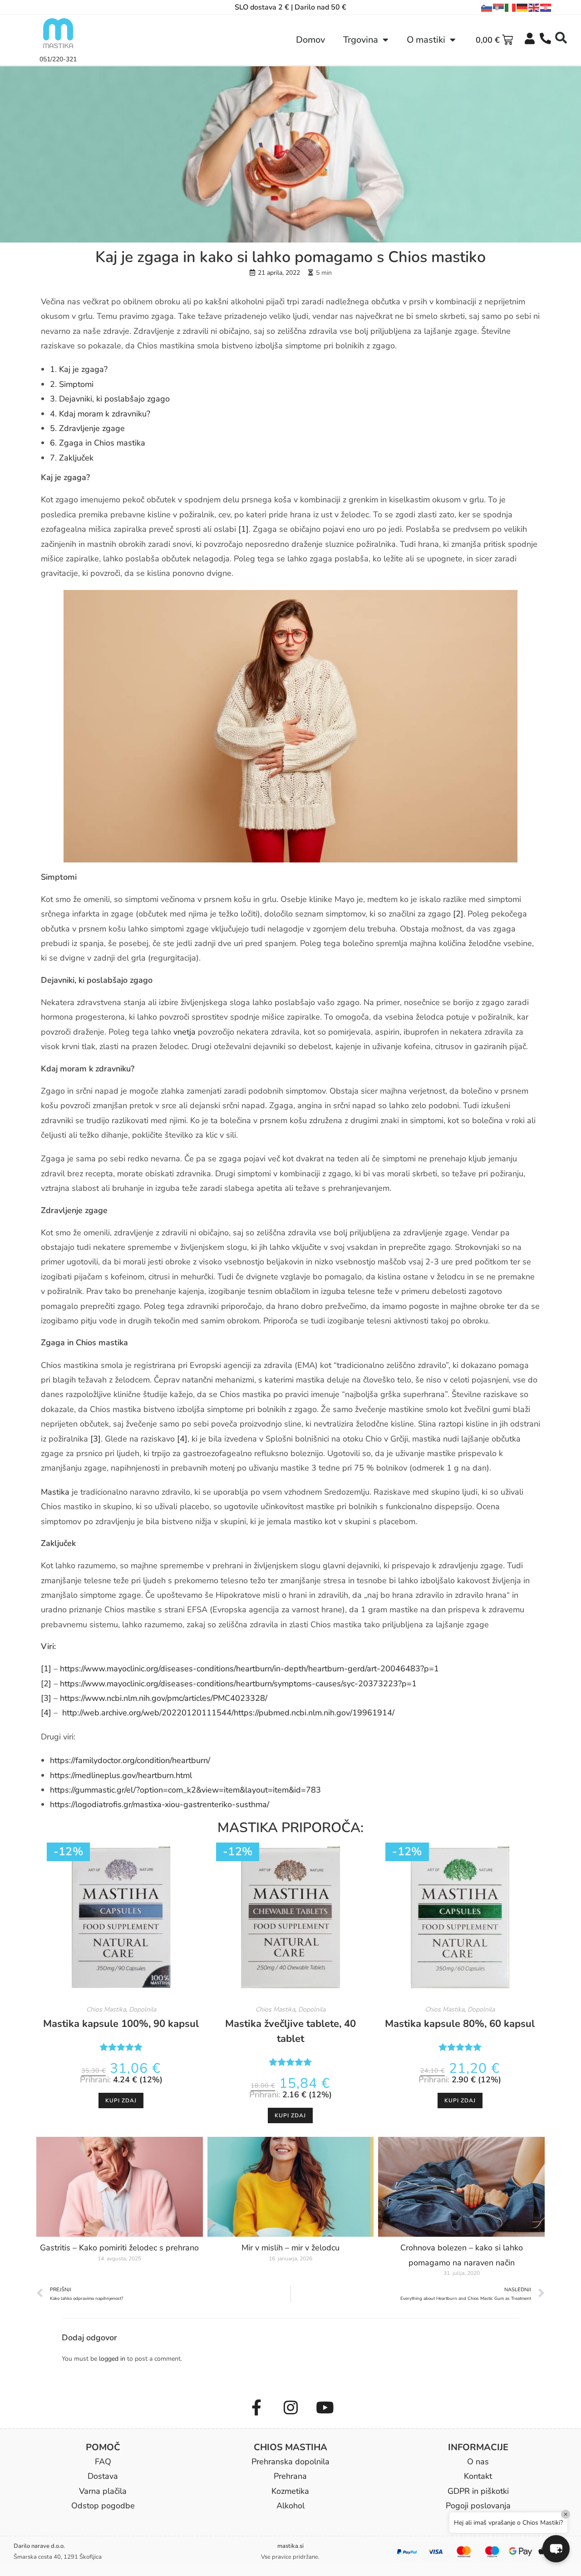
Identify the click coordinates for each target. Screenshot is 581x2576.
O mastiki (426, 40)
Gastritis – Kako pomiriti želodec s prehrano (119, 2248)
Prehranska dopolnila (290, 2462)
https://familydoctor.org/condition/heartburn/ (130, 1760)
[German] (522, 8)
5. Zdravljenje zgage (87, 428)
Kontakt (478, 2476)
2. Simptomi (72, 384)
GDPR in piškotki (478, 2491)
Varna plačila (103, 2491)
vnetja (185, 1032)
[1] (244, 529)
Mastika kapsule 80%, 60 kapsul (460, 2024)
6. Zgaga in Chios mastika (98, 443)
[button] (561, 38)
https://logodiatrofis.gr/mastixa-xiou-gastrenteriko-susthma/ (160, 1804)
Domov (310, 40)
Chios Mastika (106, 2009)
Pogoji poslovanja (478, 2506)
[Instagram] (290, 2408)
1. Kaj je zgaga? (79, 369)
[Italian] (511, 8)
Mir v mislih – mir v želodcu (290, 2248)
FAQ (103, 2462)
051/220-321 (58, 59)
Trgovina (361, 40)
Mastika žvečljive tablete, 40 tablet (290, 2031)
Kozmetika (290, 2491)
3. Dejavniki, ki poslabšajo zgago (110, 399)
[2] (458, 914)
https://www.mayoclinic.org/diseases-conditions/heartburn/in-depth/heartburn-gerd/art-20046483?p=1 (249, 1669)
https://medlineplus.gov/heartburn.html (121, 1775)
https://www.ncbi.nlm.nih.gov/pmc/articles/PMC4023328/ (164, 1698)
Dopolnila (143, 2009)
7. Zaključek (72, 458)
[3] (96, 1439)
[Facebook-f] (256, 2408)
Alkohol (290, 2506)
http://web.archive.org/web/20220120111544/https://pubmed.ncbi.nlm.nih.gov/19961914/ (228, 1713)
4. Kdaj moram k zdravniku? (100, 414)
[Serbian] (499, 8)
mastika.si (290, 2546)
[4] (182, 1439)
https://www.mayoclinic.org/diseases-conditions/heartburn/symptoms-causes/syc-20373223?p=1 (238, 1684)
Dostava (103, 2476)
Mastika (55, 1492)
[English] (534, 8)
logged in (112, 2359)
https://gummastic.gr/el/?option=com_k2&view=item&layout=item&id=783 (185, 1790)
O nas (478, 2462)
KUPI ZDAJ (121, 2100)
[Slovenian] (487, 8)
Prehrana (290, 2476)
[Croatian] (546, 8)
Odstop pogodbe (103, 2506)
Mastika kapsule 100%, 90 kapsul (121, 2024)
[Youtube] (325, 2408)
